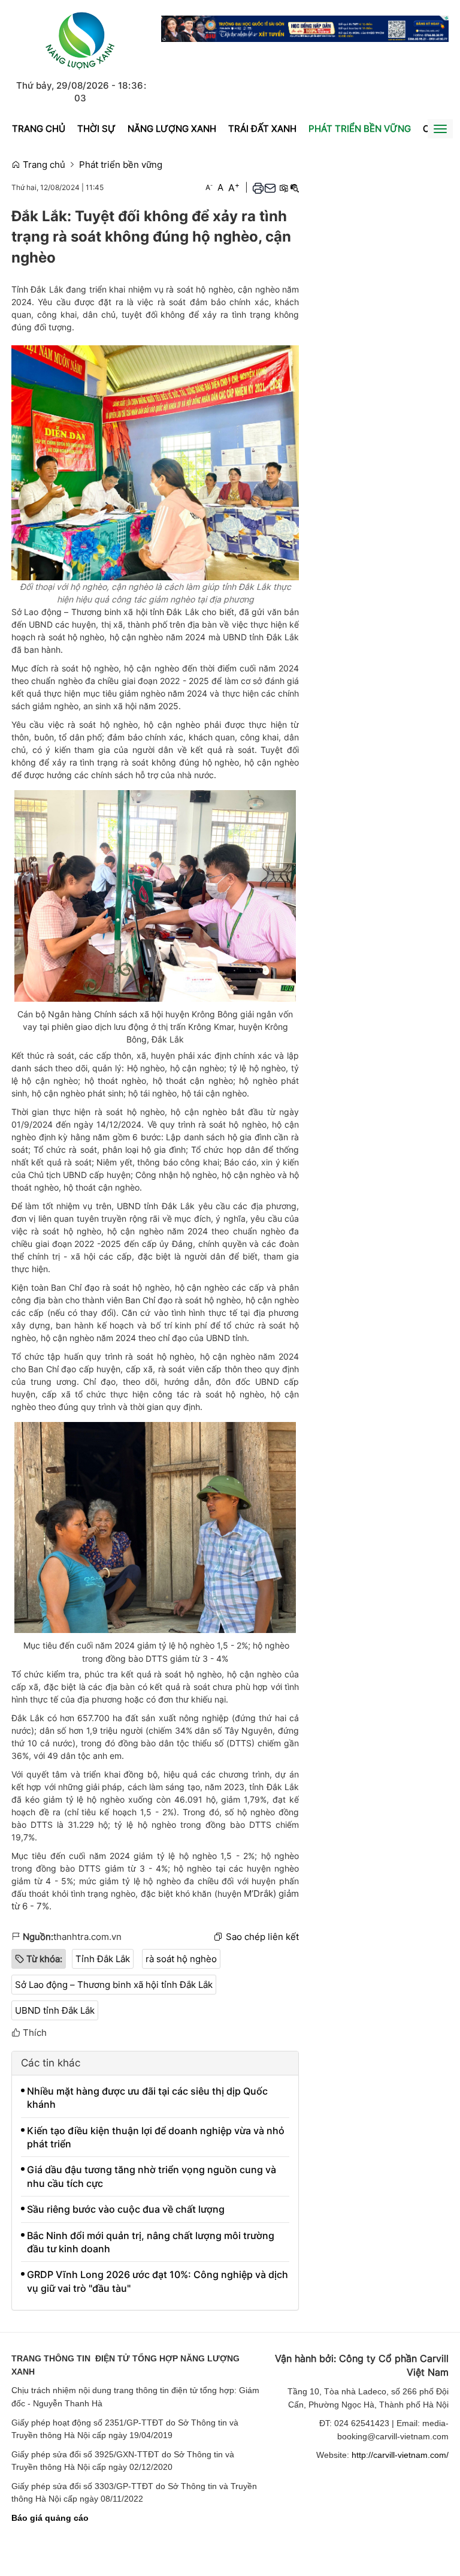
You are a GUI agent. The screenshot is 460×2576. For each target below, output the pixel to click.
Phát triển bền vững (360, 129)
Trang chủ (39, 129)
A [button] (209, 187)
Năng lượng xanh (172, 129)
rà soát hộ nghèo (181, 1959)
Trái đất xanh (262, 129)
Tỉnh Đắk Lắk (103, 1959)
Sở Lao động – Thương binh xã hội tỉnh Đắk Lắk (114, 1985)
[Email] (270, 188)
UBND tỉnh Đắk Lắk (55, 2010)
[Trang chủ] (80, 39)
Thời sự (96, 129)
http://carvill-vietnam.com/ (400, 2455)
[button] (258, 188)
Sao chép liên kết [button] (262, 1937)
